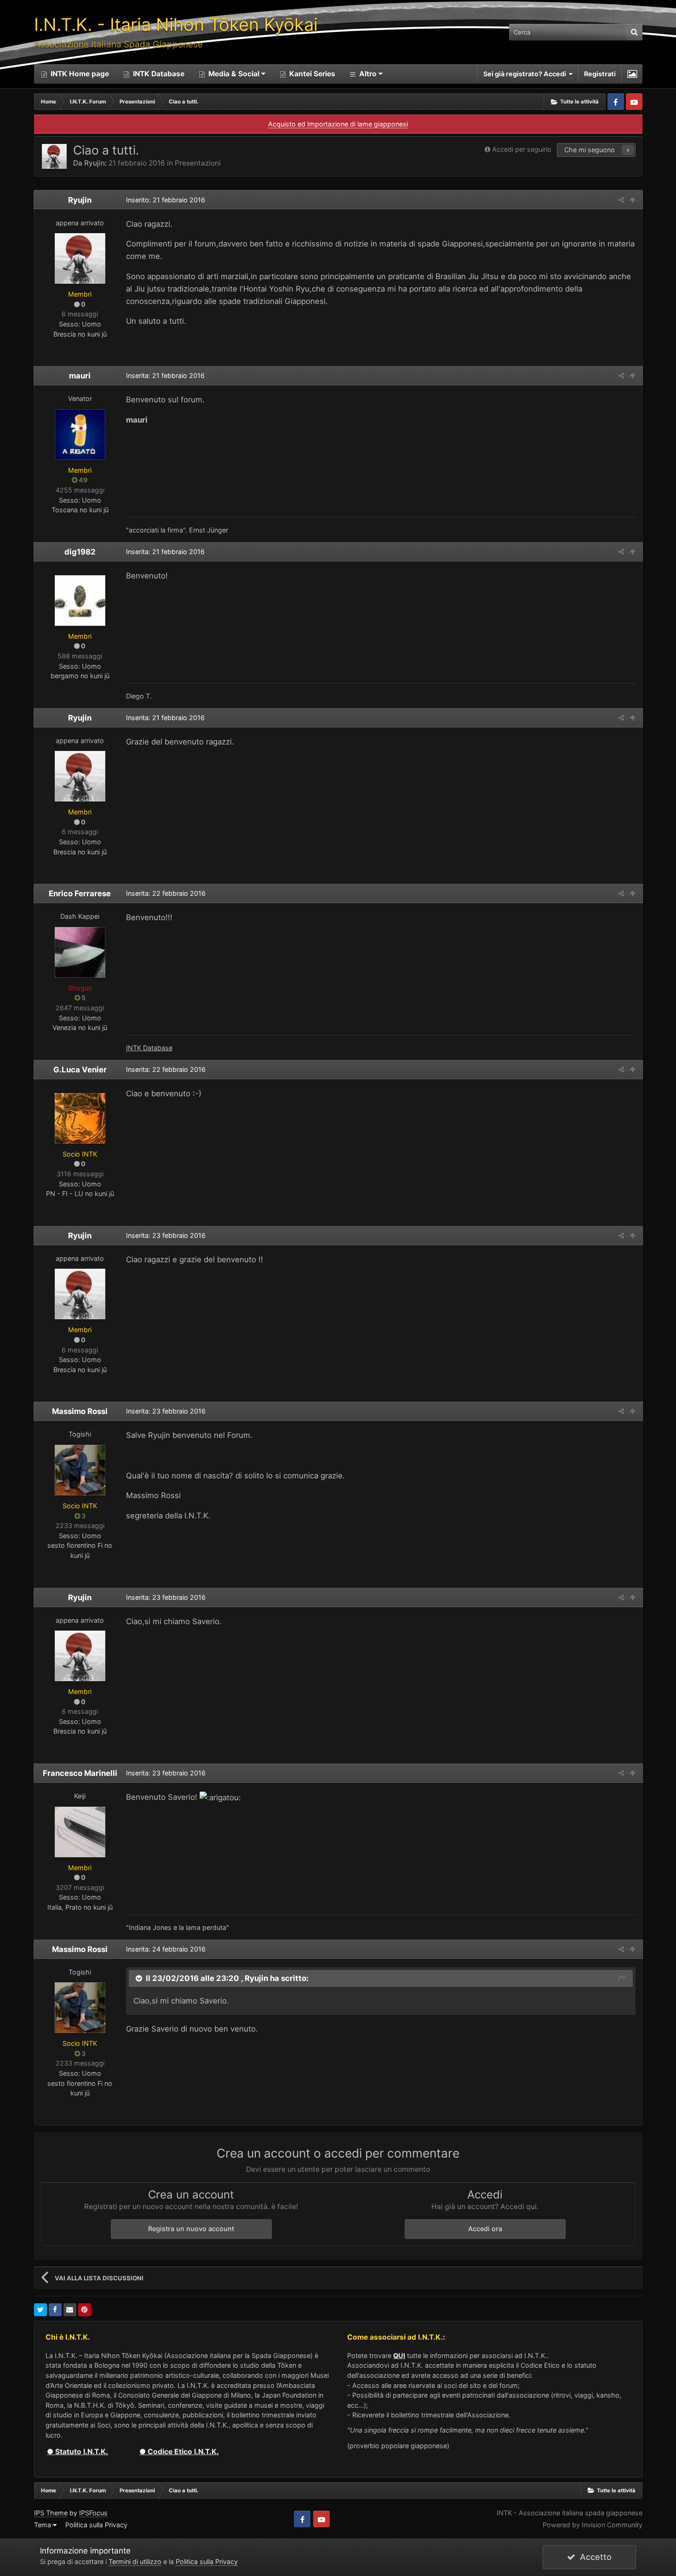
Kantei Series (311, 74)
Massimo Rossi (80, 1411)
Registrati (600, 74)
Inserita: (165, 375)
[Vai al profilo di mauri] (80, 435)
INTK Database (158, 74)
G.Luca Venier (80, 1070)
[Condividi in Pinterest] (85, 2310)
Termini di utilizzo (135, 2562)
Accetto (593, 2557)
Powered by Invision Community (593, 2525)
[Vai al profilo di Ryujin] (54, 156)
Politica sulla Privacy (96, 2525)
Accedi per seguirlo (522, 149)
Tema (43, 2525)
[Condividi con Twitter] (40, 2310)
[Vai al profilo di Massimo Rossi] (80, 1470)
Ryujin (95, 163)
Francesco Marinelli (80, 1773)
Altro (368, 74)
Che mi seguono (590, 150)
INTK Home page (79, 74)
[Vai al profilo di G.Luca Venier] (80, 1118)
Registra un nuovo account (191, 2229)
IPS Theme (51, 2513)
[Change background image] (632, 74)
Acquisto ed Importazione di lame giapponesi (338, 124)
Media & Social (234, 74)
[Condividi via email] (70, 2310)
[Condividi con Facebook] (55, 2310)
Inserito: (166, 200)
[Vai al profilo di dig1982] (80, 601)
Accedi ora (485, 2229)
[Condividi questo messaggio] (621, 200)
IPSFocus (93, 2513)
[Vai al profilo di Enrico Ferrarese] (80, 952)
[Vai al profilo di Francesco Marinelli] (80, 1832)
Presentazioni (198, 163)
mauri (80, 376)
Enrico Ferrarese (80, 893)
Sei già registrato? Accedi (526, 74)
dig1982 (80, 552)
